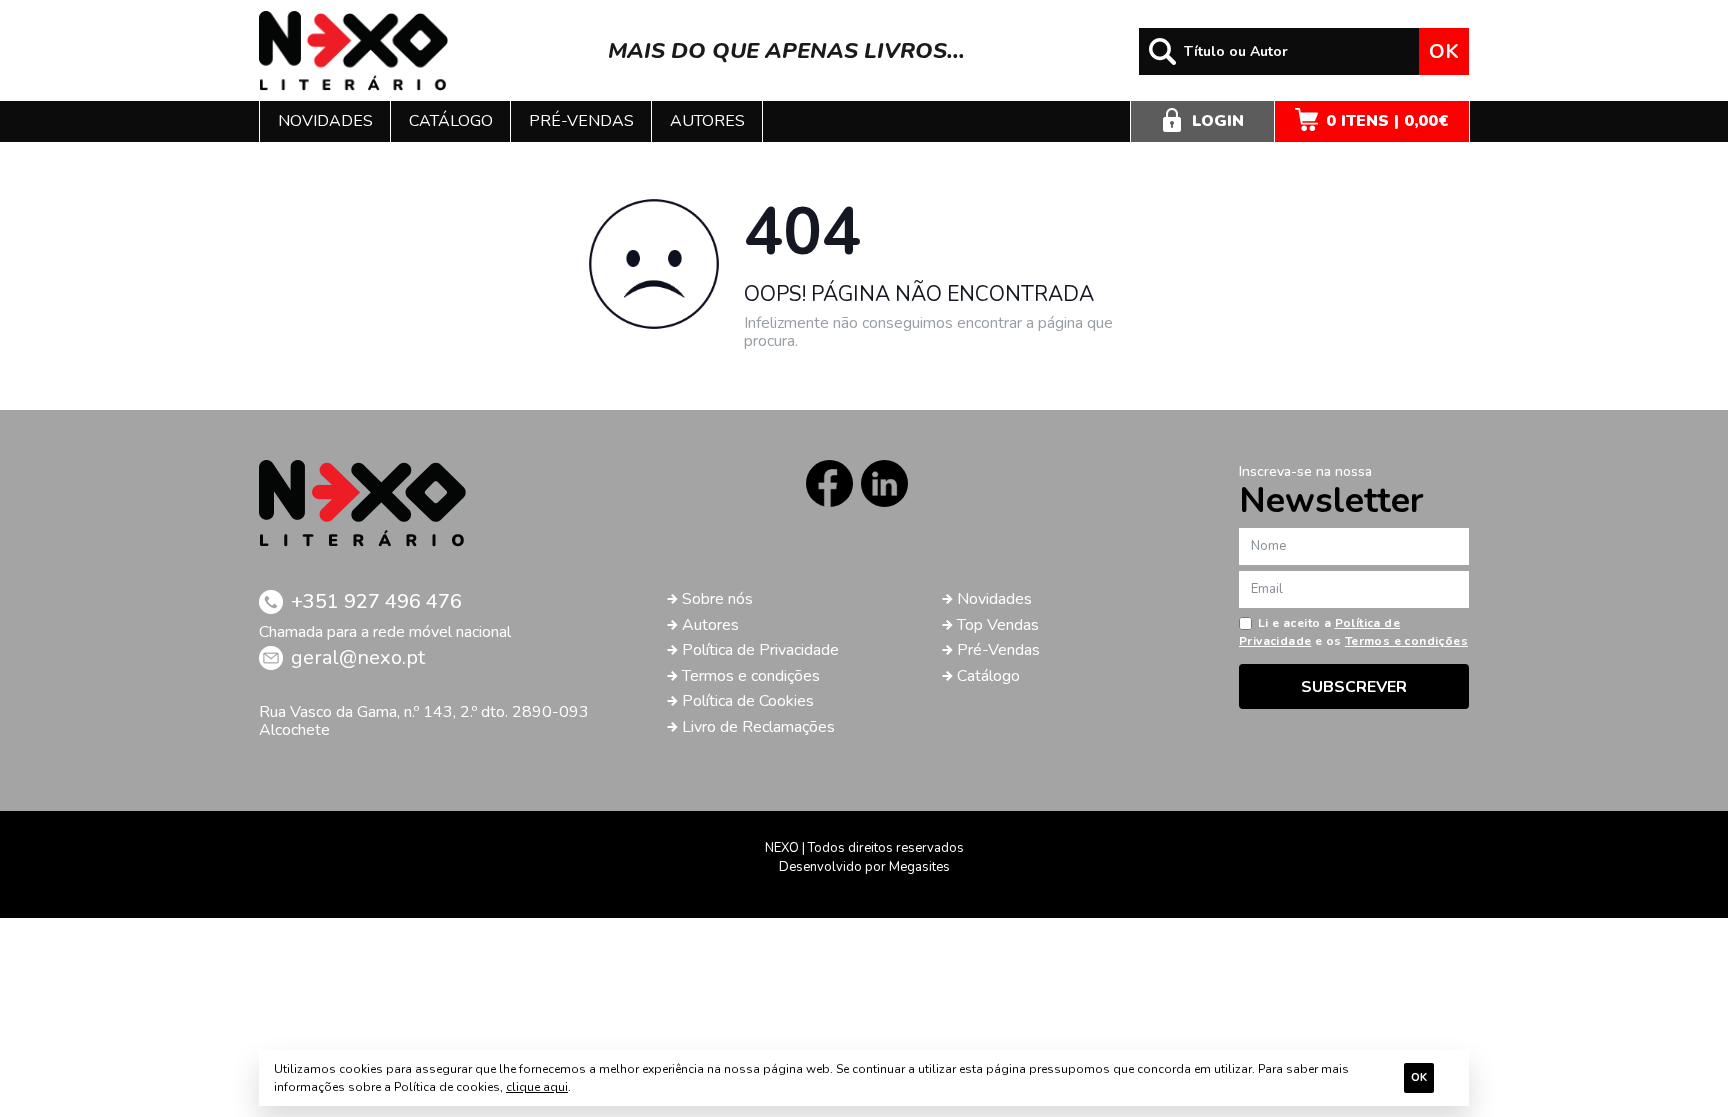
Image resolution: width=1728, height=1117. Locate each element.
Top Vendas (998, 625)
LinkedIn (884, 483)
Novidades (325, 121)
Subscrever (1354, 687)
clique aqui (537, 1087)
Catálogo (451, 121)
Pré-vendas (581, 121)
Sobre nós (717, 599)
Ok (1444, 51)
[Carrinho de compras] (1372, 121)
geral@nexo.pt (358, 657)
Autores (707, 121)
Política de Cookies (748, 701)
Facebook (829, 483)
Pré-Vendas (998, 650)
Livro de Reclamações (758, 727)
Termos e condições (751, 676)
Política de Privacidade (760, 650)
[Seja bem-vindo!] (353, 51)
